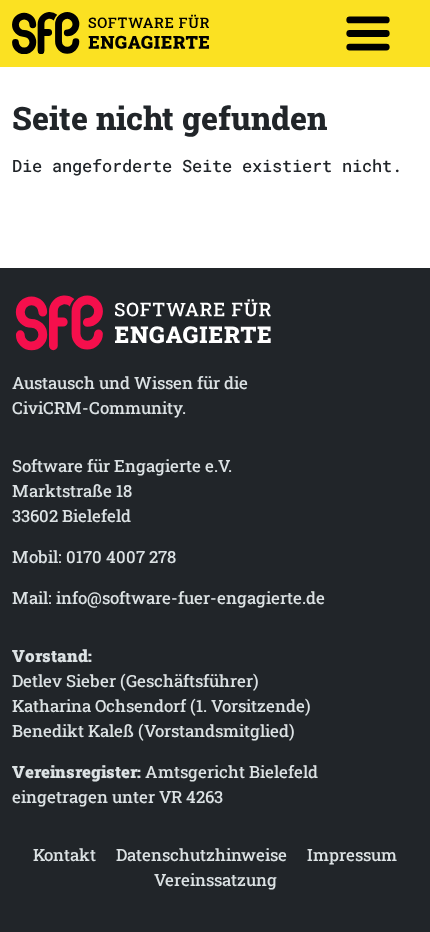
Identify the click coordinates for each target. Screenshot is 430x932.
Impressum (352, 854)
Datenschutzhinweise (201, 854)
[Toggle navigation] (368, 33)
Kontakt (64, 854)
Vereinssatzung (215, 879)
